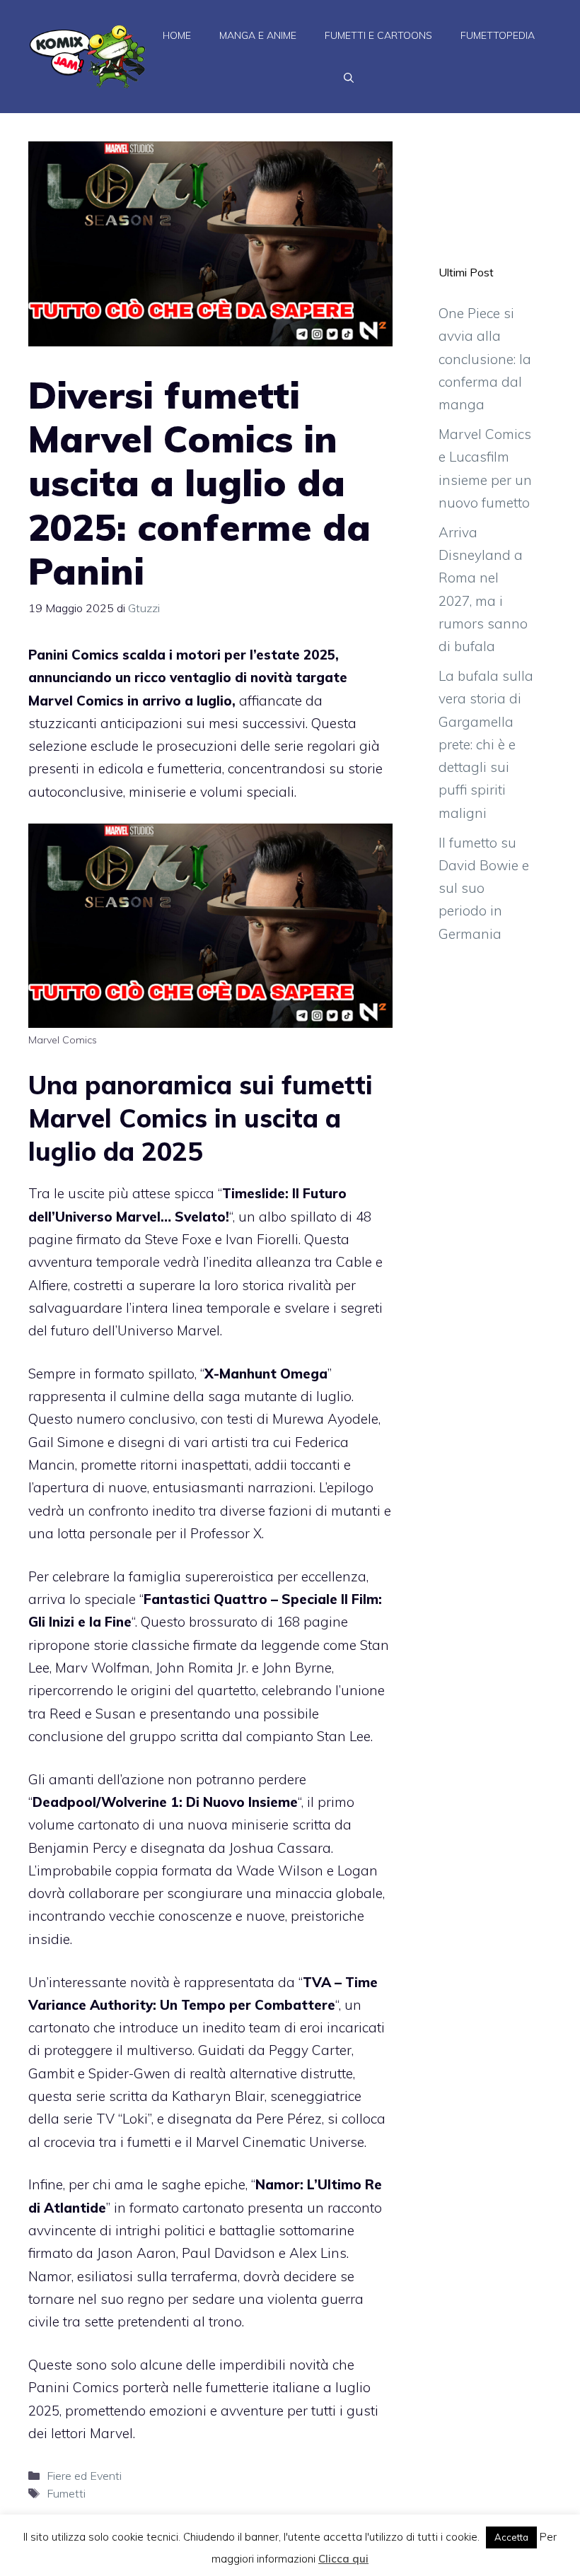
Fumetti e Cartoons (378, 35)
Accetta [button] (511, 2537)
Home (177, 35)
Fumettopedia (498, 35)
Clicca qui (343, 2559)
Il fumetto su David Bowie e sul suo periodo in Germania (484, 888)
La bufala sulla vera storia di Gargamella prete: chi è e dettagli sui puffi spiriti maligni (486, 744)
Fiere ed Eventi (84, 2476)
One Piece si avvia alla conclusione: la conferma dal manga (485, 359)
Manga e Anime (258, 35)
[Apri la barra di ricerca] (349, 78)
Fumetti (66, 2493)
